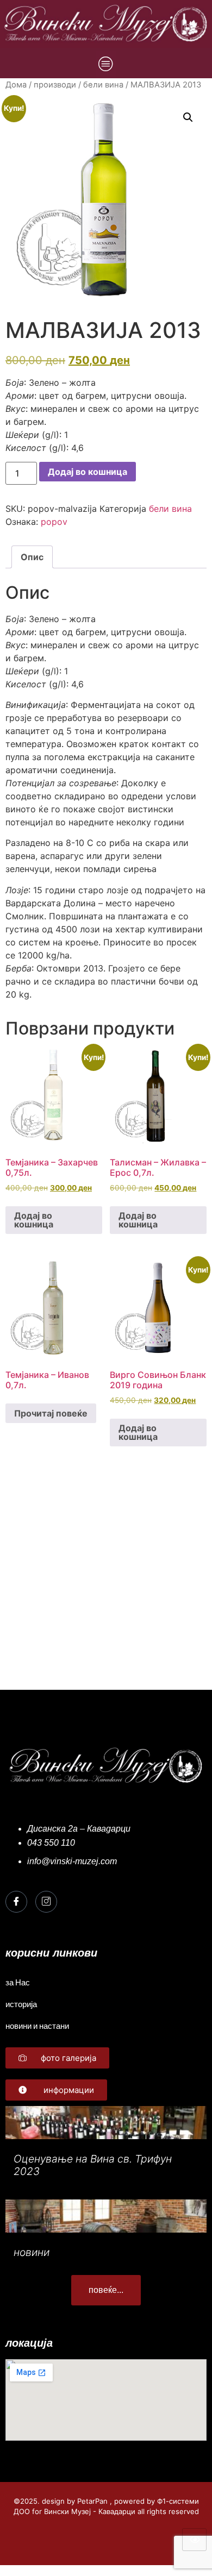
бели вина (103, 85)
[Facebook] (16, 1902)
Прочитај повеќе (51, 1413)
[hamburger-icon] (194, 2540)
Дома (16, 85)
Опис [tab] (32, 557)
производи (55, 85)
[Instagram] (46, 1902)
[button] (188, 117)
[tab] (106, 651)
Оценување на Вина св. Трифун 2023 (93, 2165)
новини (32, 2252)
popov (54, 522)
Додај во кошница (88, 472)
